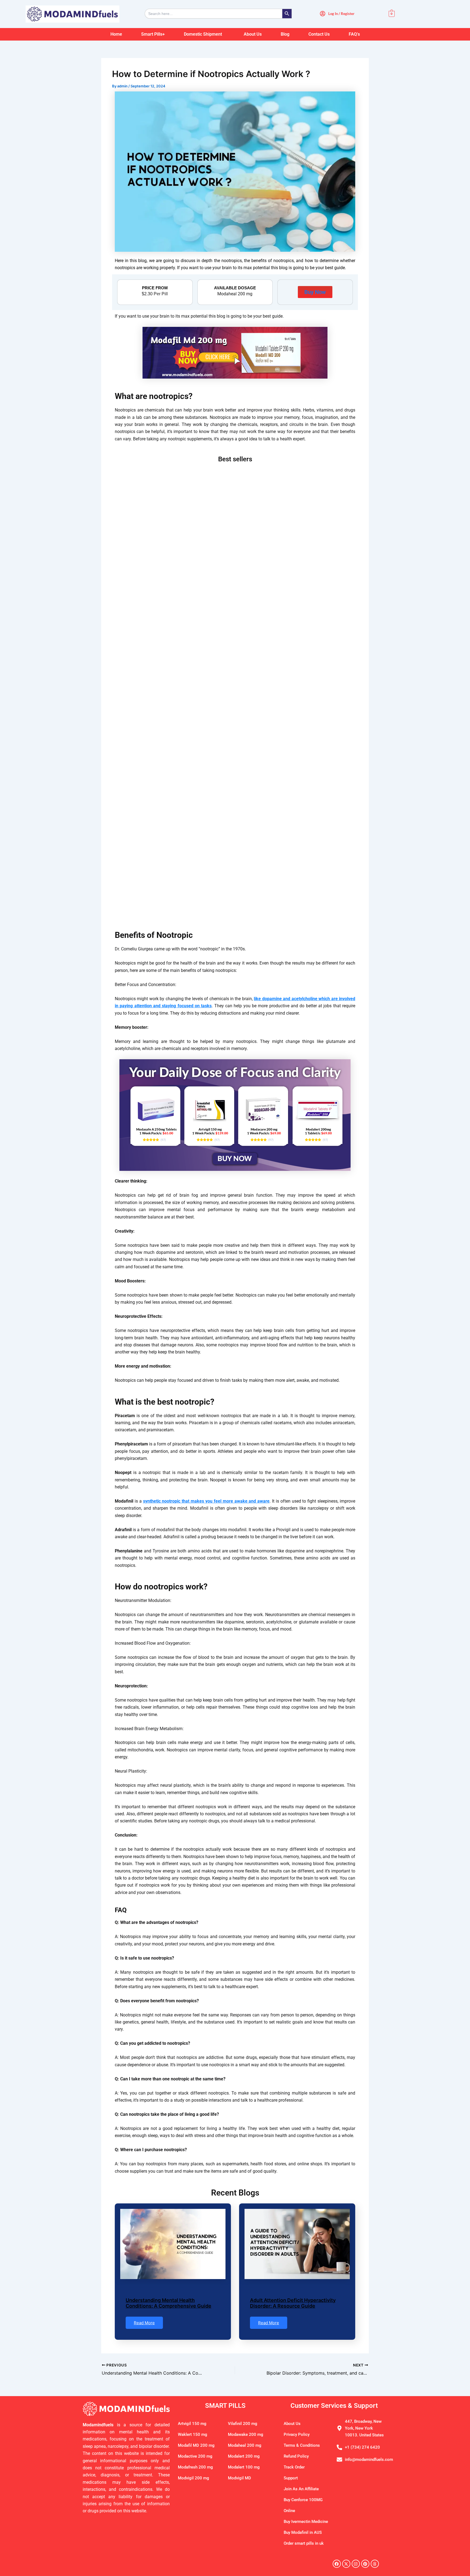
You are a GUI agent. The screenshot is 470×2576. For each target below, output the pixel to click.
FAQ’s (354, 34)
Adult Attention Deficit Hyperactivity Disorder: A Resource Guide (293, 2303)
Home (116, 34)
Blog (285, 34)
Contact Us (319, 34)
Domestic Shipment (203, 34)
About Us (253, 34)
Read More (144, 2323)
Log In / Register (341, 14)
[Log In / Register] (323, 14)
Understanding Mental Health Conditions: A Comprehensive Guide (168, 2303)
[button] (204, 34)
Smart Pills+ (153, 34)
